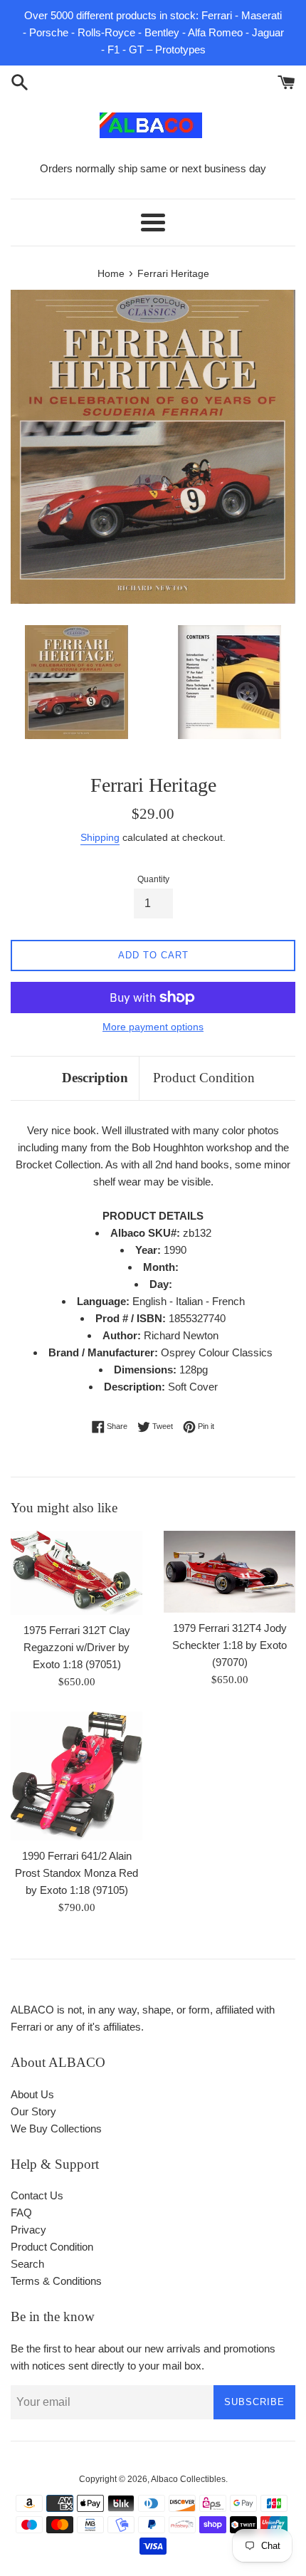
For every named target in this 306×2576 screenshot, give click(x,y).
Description (95, 1078)
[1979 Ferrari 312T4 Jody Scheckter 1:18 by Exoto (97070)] (229, 1572)
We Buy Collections (56, 2129)
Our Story (33, 2111)
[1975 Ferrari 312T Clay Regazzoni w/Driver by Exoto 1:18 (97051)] (76, 1573)
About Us (32, 2094)
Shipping (100, 837)
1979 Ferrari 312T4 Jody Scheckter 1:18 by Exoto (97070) (229, 1645)
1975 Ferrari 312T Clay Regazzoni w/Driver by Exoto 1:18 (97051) (77, 1647)
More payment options (153, 1027)
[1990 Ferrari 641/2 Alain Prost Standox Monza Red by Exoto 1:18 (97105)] (76, 1776)
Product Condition (204, 1078)
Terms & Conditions (56, 2281)
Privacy (28, 2230)
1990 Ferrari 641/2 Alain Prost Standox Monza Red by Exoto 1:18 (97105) (76, 1873)
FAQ (21, 2213)
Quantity (153, 879)
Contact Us (37, 2195)
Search (27, 2264)
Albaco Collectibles (188, 2479)
